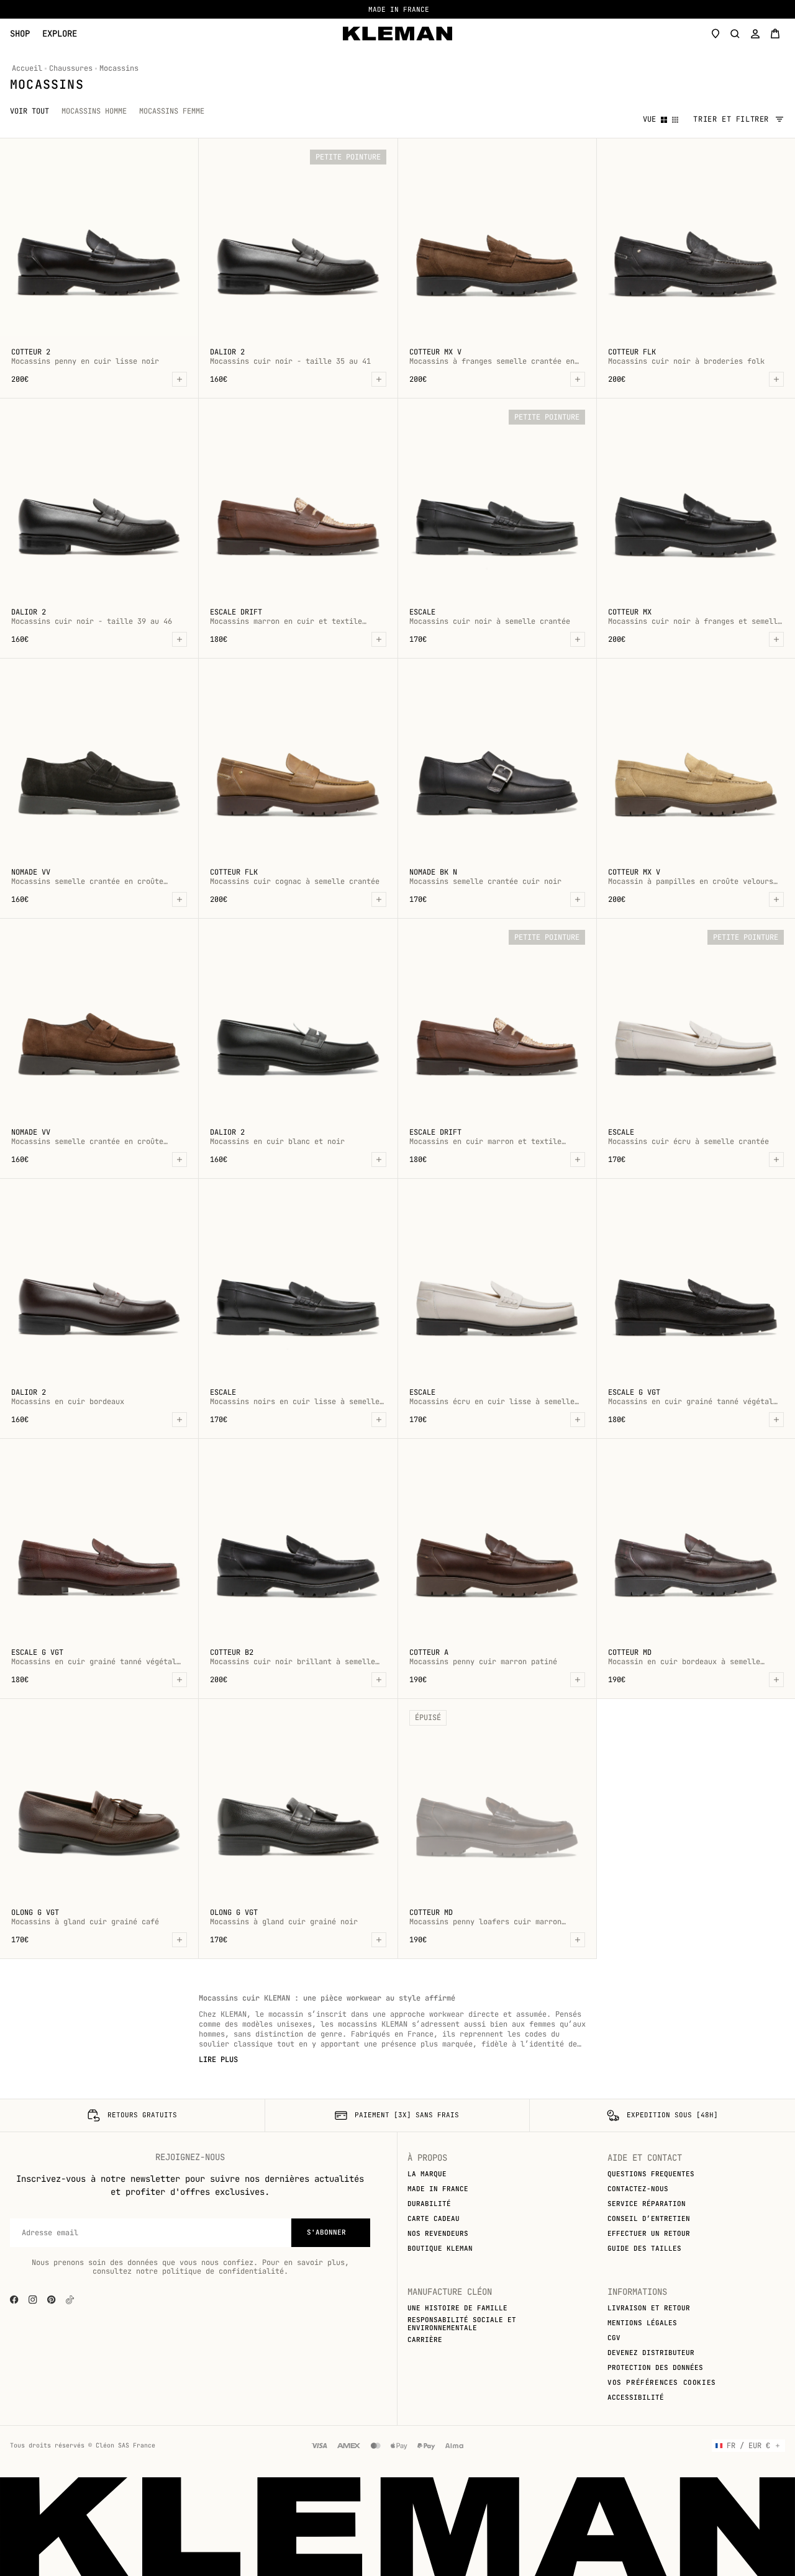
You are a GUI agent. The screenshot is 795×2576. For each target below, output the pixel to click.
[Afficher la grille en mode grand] (664, 119)
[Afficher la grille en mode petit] (675, 119)
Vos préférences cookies (662, 2382)
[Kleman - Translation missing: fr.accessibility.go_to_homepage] (397, 34)
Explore (60, 34)
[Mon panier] (775, 34)
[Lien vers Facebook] (14, 2300)
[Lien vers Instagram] (33, 2300)
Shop (20, 34)
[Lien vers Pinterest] (52, 2300)
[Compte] (755, 34)
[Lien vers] (70, 2300)
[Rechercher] (735, 34)
